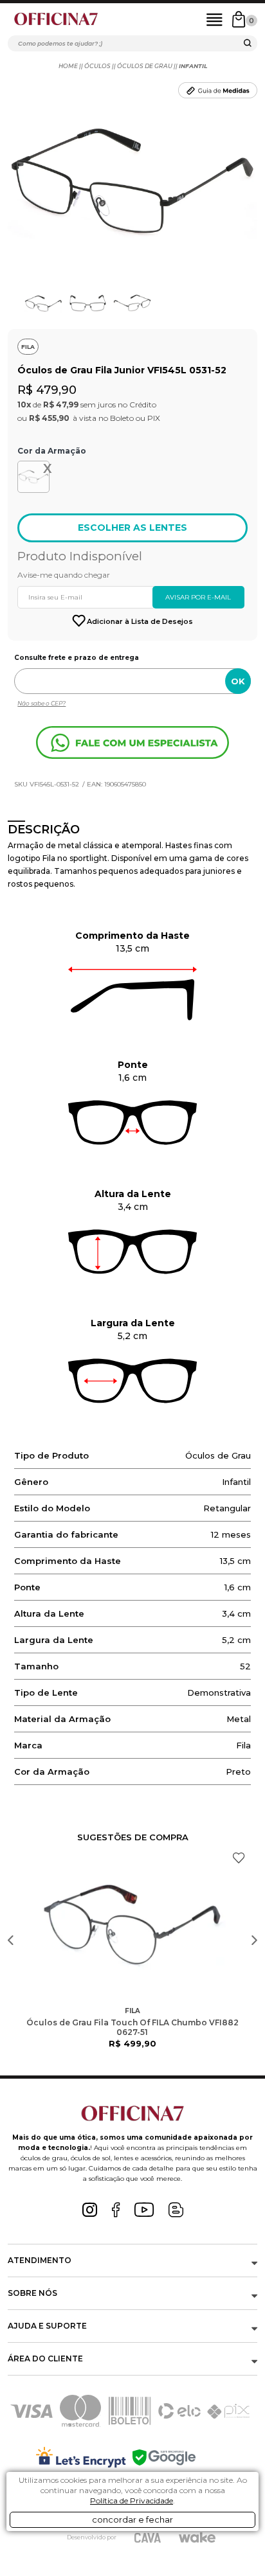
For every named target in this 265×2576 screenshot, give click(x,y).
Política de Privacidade (132, 2500)
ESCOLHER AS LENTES (132, 528)
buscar (248, 45)
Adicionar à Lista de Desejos (140, 621)
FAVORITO (239, 1858)
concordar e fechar (132, 2519)
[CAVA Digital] (148, 2538)
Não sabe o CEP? (41, 703)
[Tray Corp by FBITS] (197, 2537)
